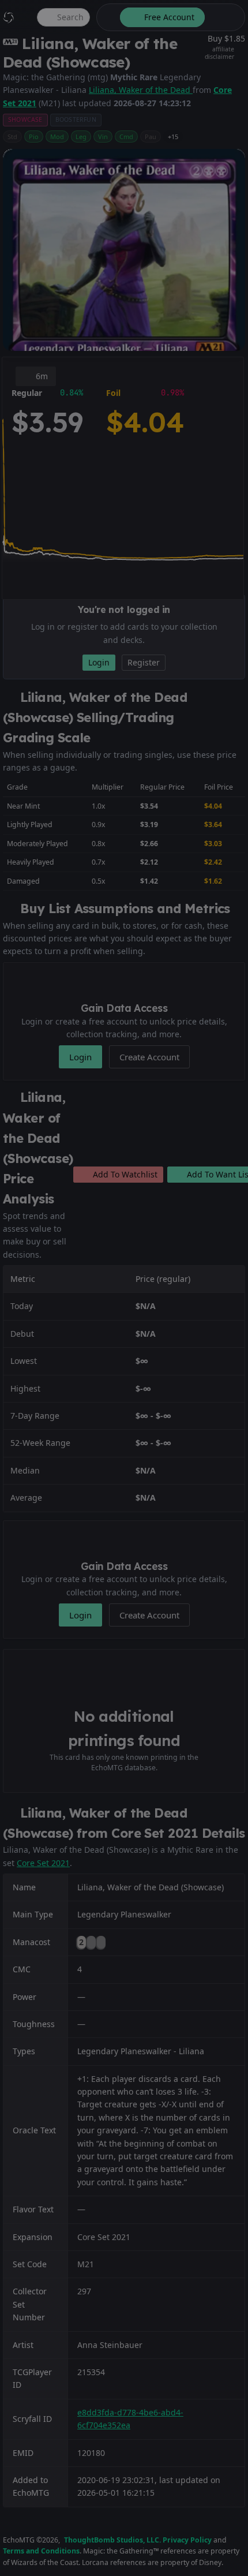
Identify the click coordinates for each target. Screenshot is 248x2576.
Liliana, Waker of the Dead (141, 90)
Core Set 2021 (43, 1863)
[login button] (224, 17)
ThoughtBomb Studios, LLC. (112, 2540)
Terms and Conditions (41, 2551)
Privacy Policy (187, 2540)
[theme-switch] (106, 17)
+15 (173, 137)
